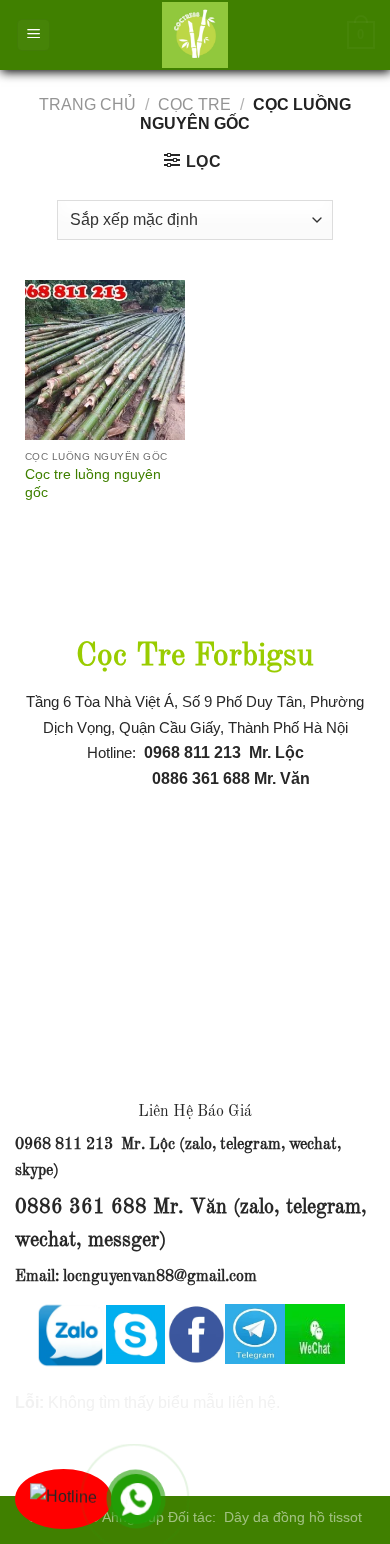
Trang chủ (87, 104)
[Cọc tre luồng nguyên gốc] (105, 360)
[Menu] (33, 35)
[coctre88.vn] (195, 35)
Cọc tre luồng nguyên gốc (93, 483)
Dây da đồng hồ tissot (293, 1517)
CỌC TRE (194, 104)
